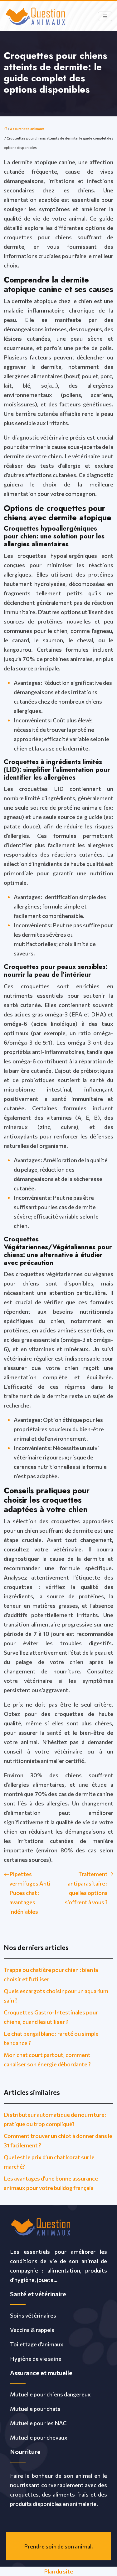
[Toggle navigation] (105, 16)
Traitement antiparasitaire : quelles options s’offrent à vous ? (86, 1888)
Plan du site (58, 2571)
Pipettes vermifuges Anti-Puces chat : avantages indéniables (31, 1893)
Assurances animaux (27, 129)
